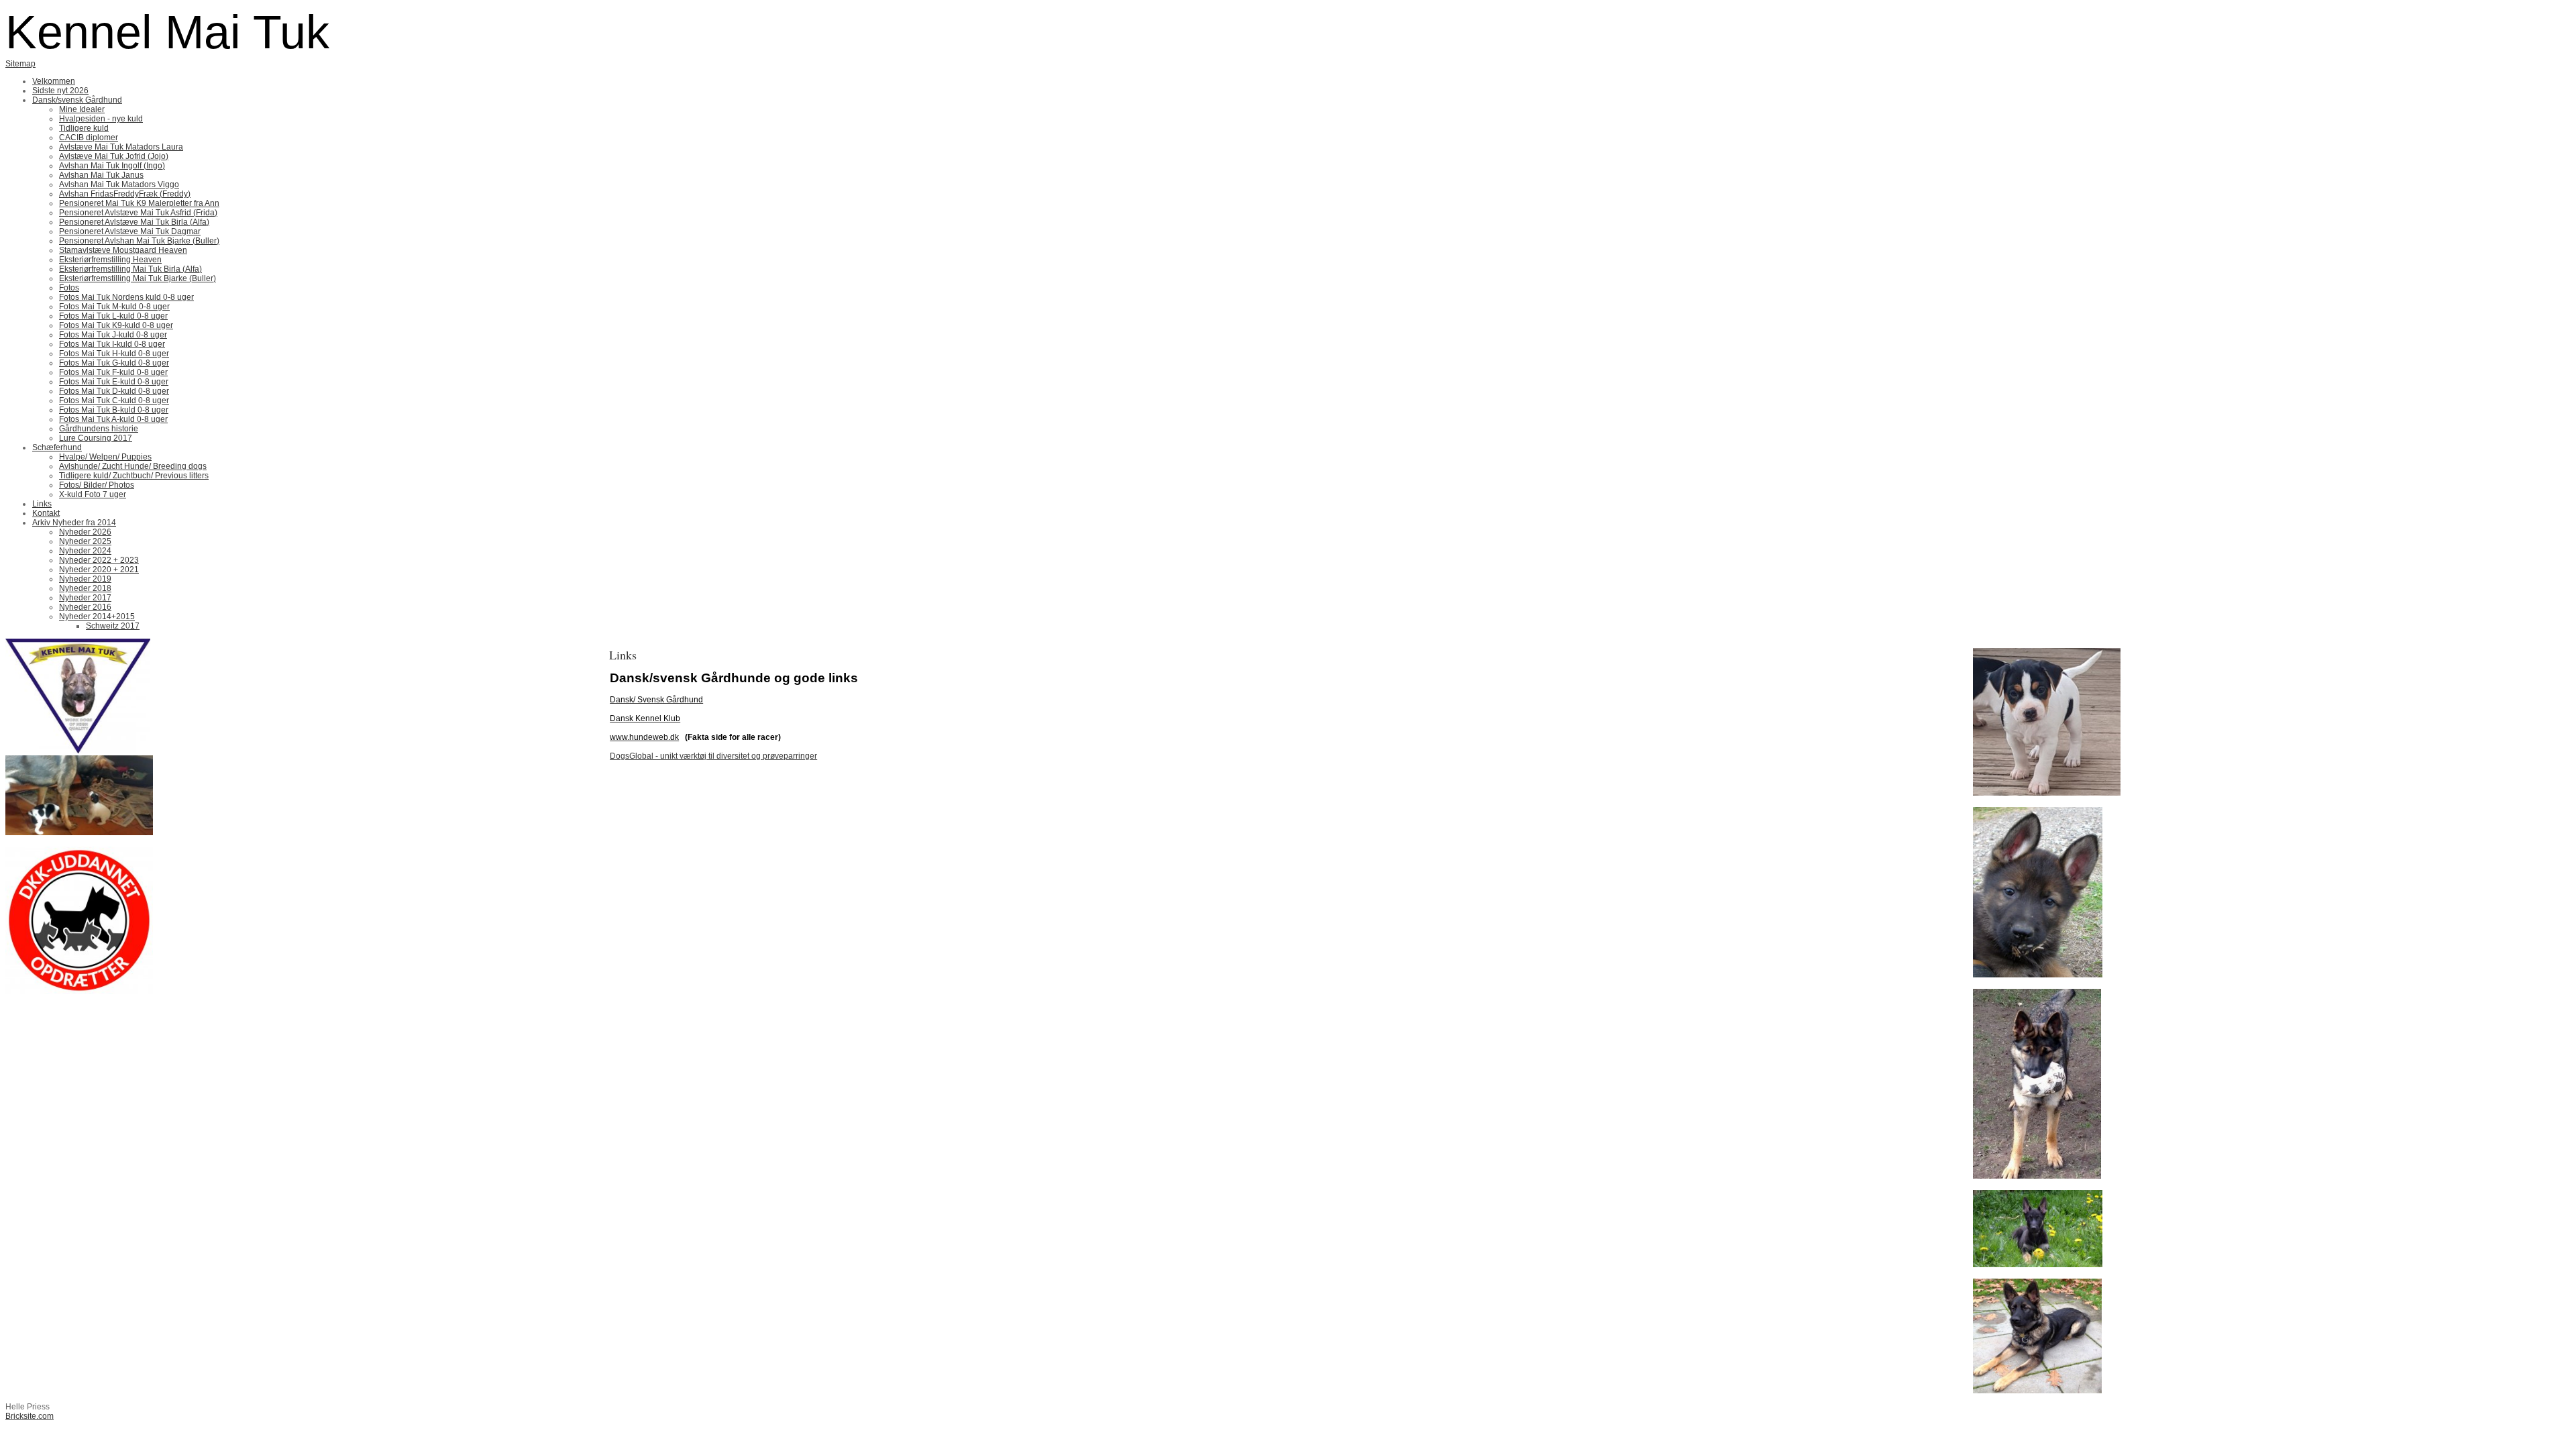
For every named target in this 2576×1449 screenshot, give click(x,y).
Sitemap (20, 64)
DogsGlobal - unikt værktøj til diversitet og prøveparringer (713, 756)
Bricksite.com (30, 1416)
